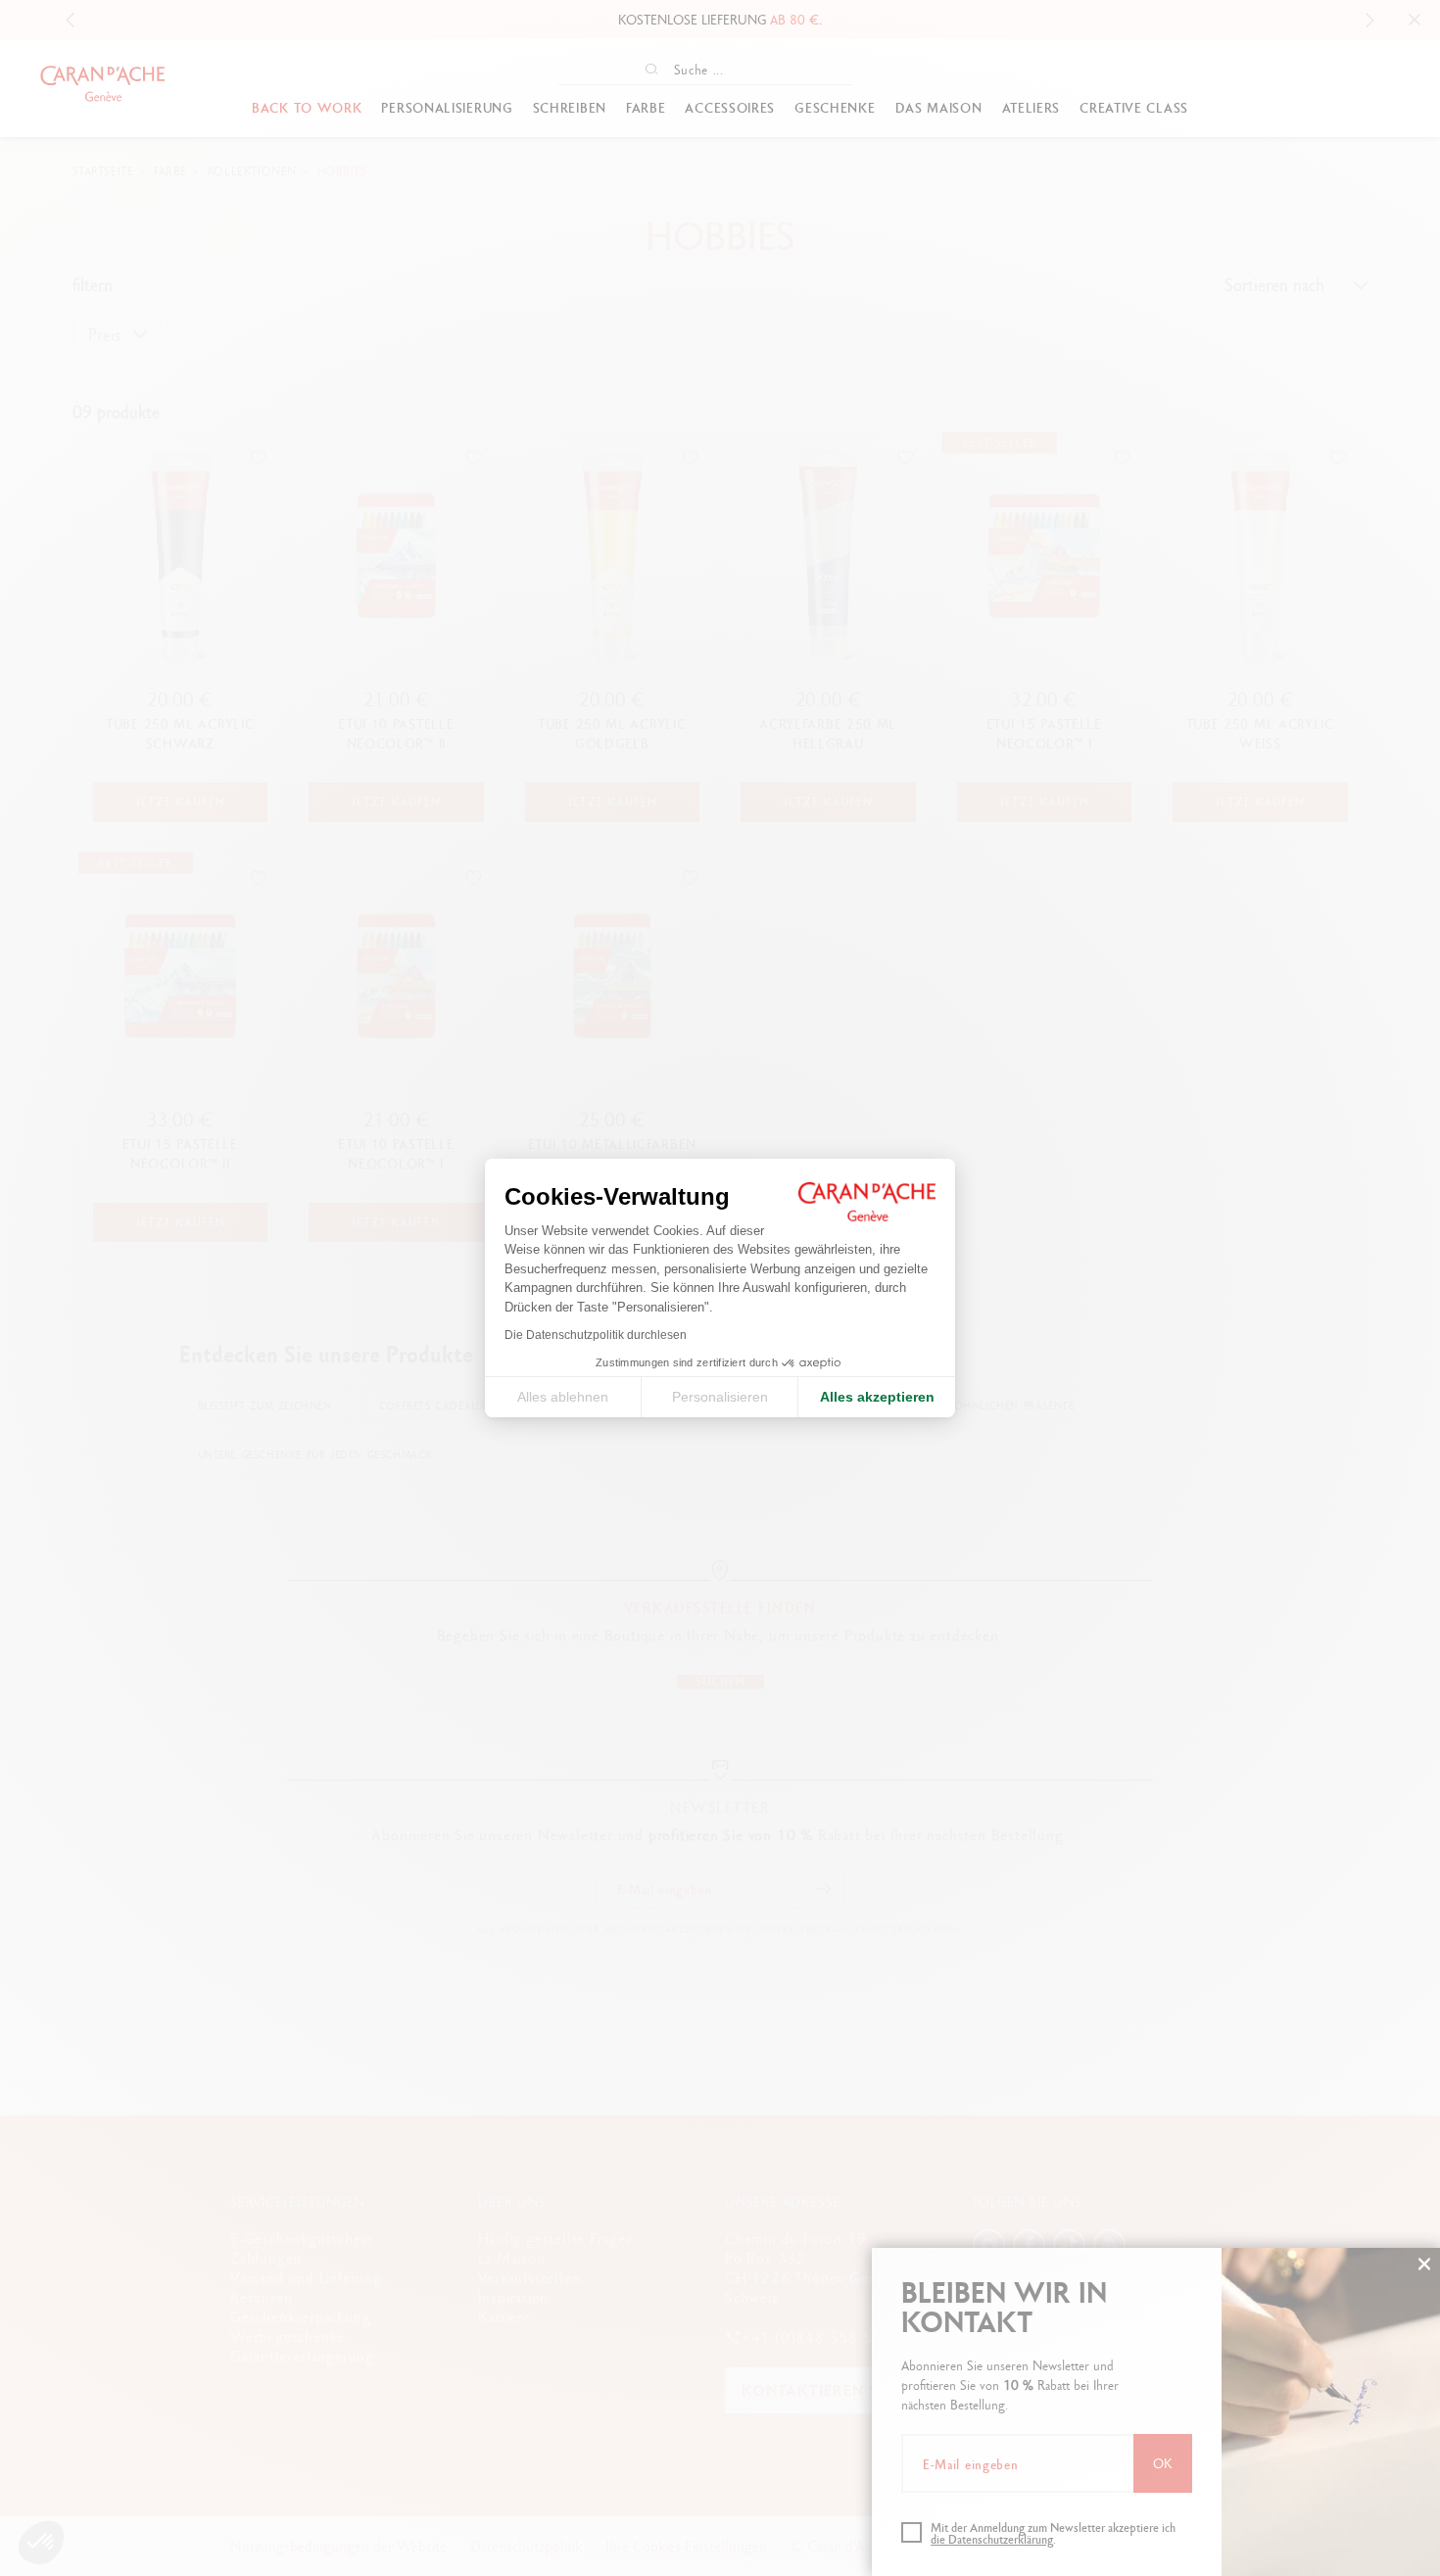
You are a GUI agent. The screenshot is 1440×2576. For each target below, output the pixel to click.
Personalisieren (720, 1397)
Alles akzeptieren (877, 1397)
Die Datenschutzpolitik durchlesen (596, 1335)
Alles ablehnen (563, 1397)
